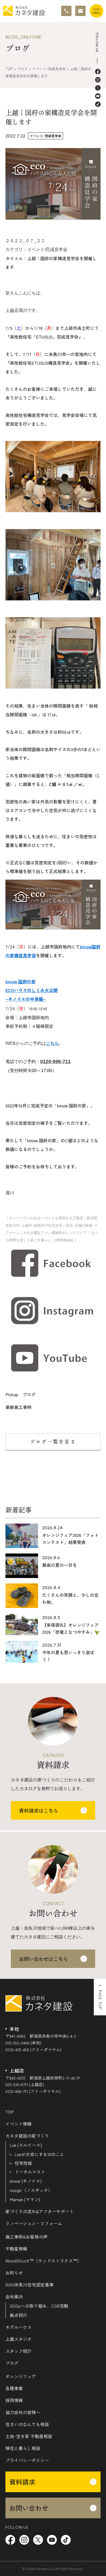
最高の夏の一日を (60, 1565)
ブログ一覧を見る (53, 1442)
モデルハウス (18, 2327)
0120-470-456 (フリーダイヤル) (33, 2050)
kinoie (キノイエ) (26, 2181)
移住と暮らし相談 (23, 2448)
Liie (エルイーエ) (26, 2145)
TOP (10, 2112)
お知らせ (14, 2273)
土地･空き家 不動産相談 (29, 2436)
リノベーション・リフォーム (34, 2223)
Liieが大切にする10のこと (39, 2154)
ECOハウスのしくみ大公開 (32, 990)
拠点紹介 (18, 2315)
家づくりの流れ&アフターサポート (40, 2211)
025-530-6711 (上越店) (25, 2084)
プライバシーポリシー (27, 2460)
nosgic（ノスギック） (31, 2190)
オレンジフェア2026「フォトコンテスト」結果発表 (70, 1539)
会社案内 (14, 2296)
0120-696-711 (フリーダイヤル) (33, 2091)
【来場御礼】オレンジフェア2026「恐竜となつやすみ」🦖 (71, 1628)
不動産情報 (16, 2249)
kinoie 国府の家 (21, 981)
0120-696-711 (55, 1061)
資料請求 (22, 2482)
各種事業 (14, 2388)
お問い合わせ (29, 2508)
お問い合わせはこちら (43, 1959)
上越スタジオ (18, 2339)
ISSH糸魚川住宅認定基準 (29, 2285)
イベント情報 (18, 2124)
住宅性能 (23, 2163)
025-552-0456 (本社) (23, 2043)
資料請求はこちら (39, 1810)
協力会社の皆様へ (23, 2412)
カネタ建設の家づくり (27, 2136)
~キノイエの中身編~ (26, 999)
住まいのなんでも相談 (27, 2424)
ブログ (12, 2363)
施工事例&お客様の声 (26, 2237)
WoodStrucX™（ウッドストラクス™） (43, 2261)
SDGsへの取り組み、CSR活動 (39, 2306)
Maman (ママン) (25, 2199)
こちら (52, 1043)
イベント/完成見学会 (46, 136)
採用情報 (14, 2400)
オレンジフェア (21, 2376)
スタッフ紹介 (18, 2351)
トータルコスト (30, 2172)
